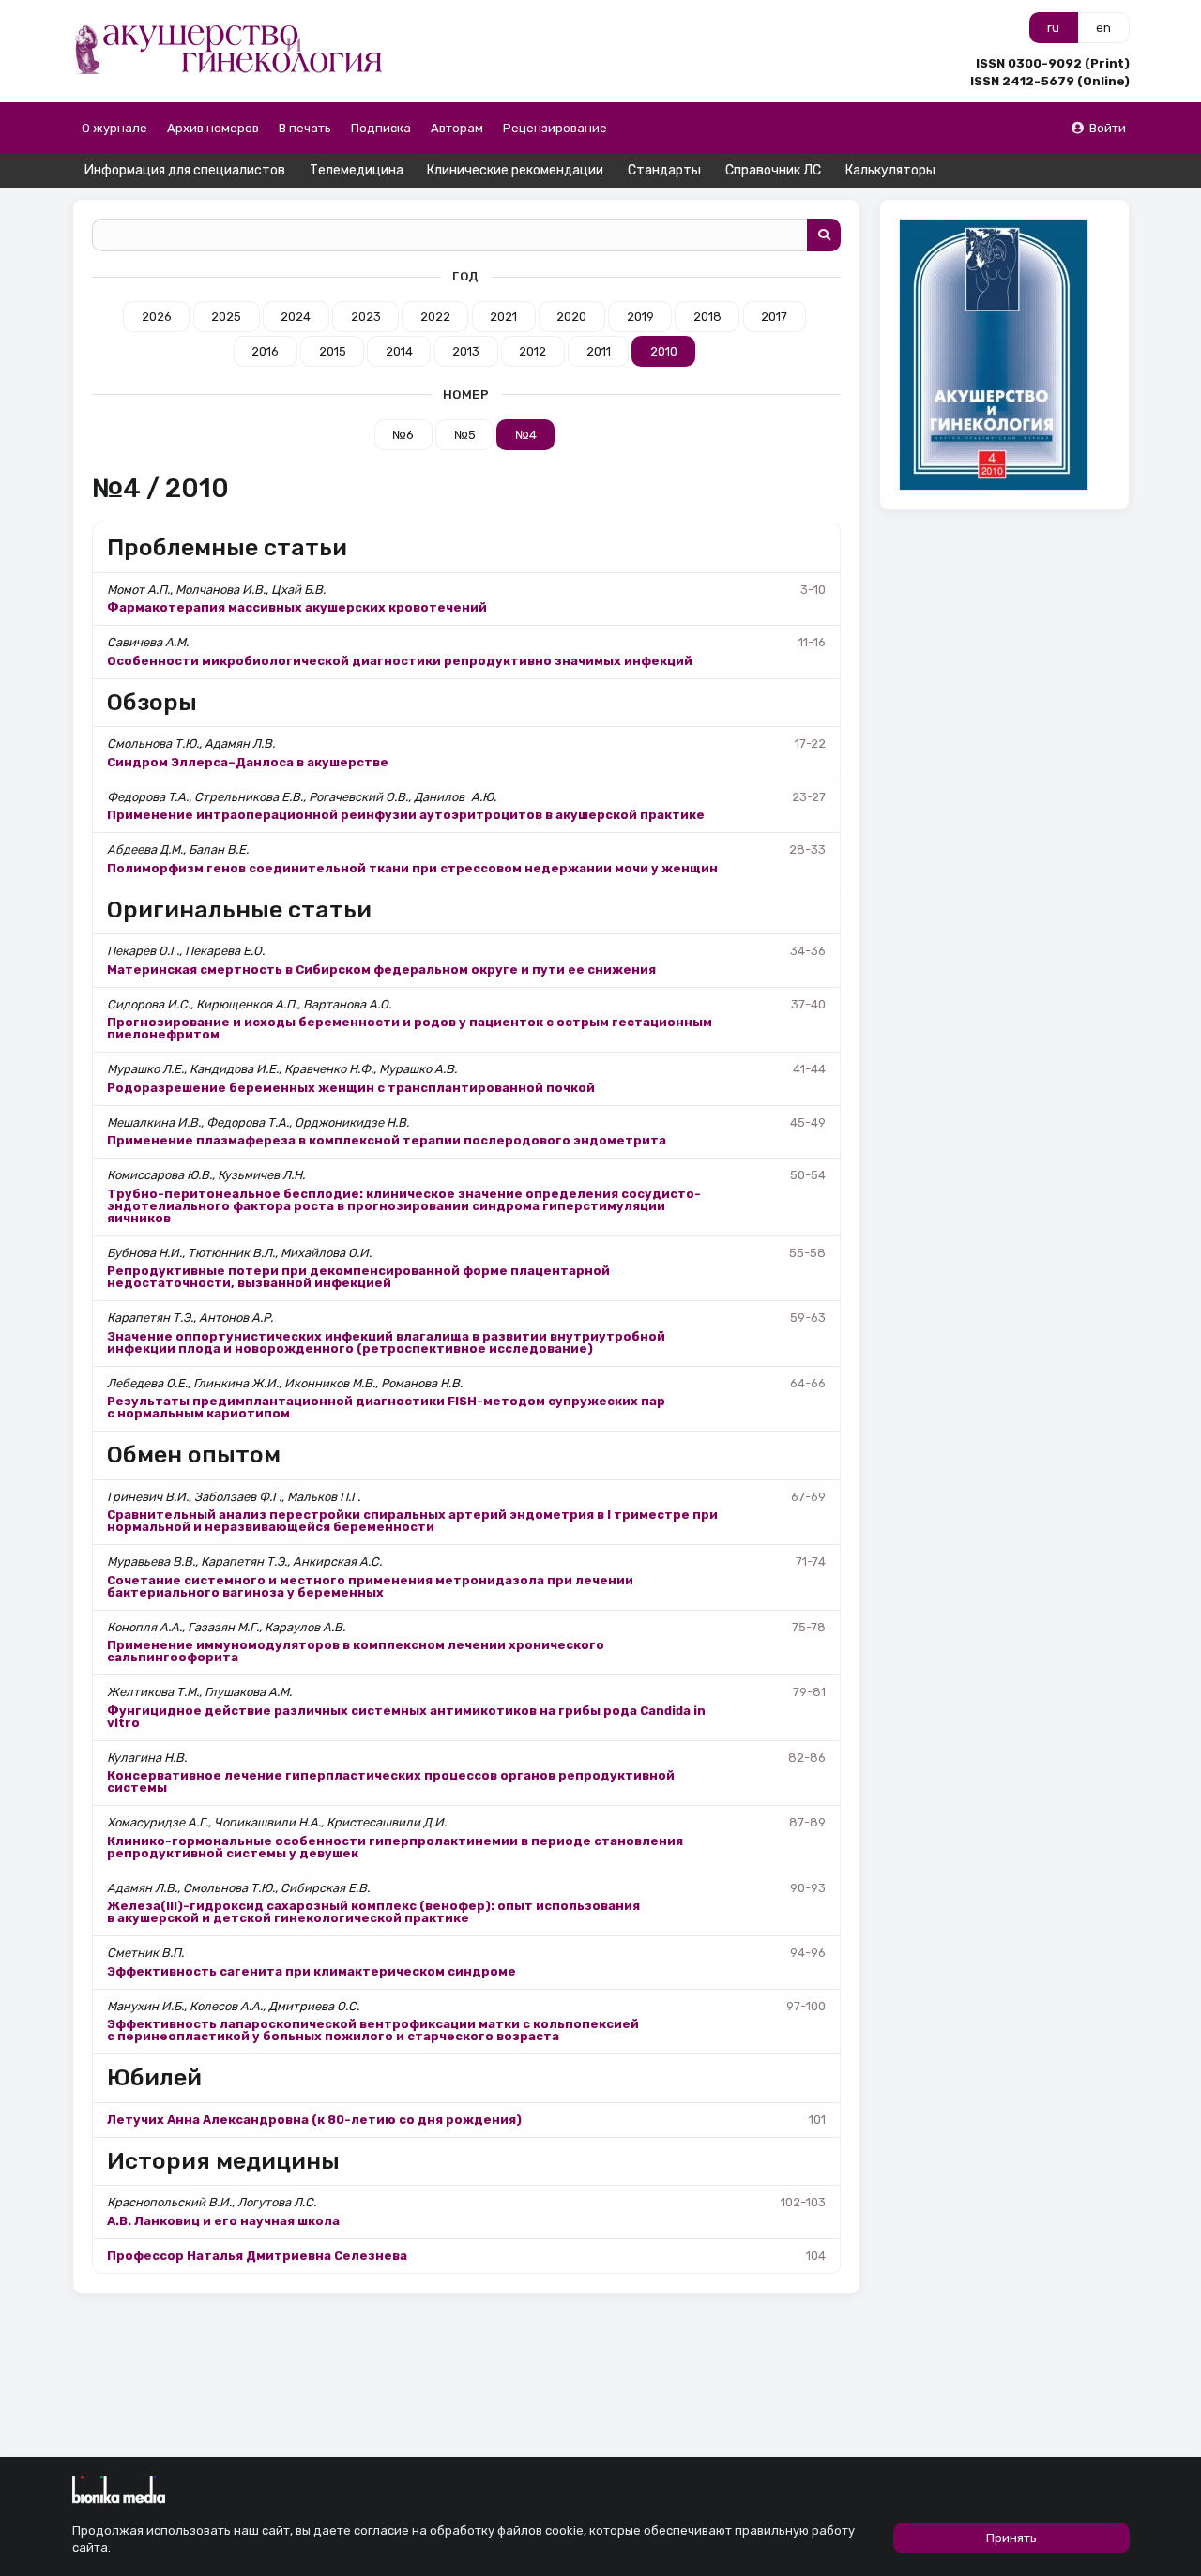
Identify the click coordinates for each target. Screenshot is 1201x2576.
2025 (226, 317)
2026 (157, 317)
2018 (707, 317)
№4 (526, 435)
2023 (366, 317)
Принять (1011, 2538)
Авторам (457, 128)
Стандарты (664, 170)
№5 (465, 435)
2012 (532, 351)
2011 (599, 351)
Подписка (381, 128)
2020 (571, 317)
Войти (1108, 128)
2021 (503, 317)
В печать (305, 128)
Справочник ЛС (773, 170)
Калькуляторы (890, 170)
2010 (664, 351)
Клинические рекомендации (515, 170)
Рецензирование (555, 128)
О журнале (114, 128)
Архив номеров (213, 128)
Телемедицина (357, 170)
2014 (399, 351)
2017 (774, 317)
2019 (640, 317)
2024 (296, 317)
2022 (435, 317)
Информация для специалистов (185, 170)
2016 (265, 351)
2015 (333, 351)
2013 (466, 351)
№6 (403, 435)
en (1103, 28)
